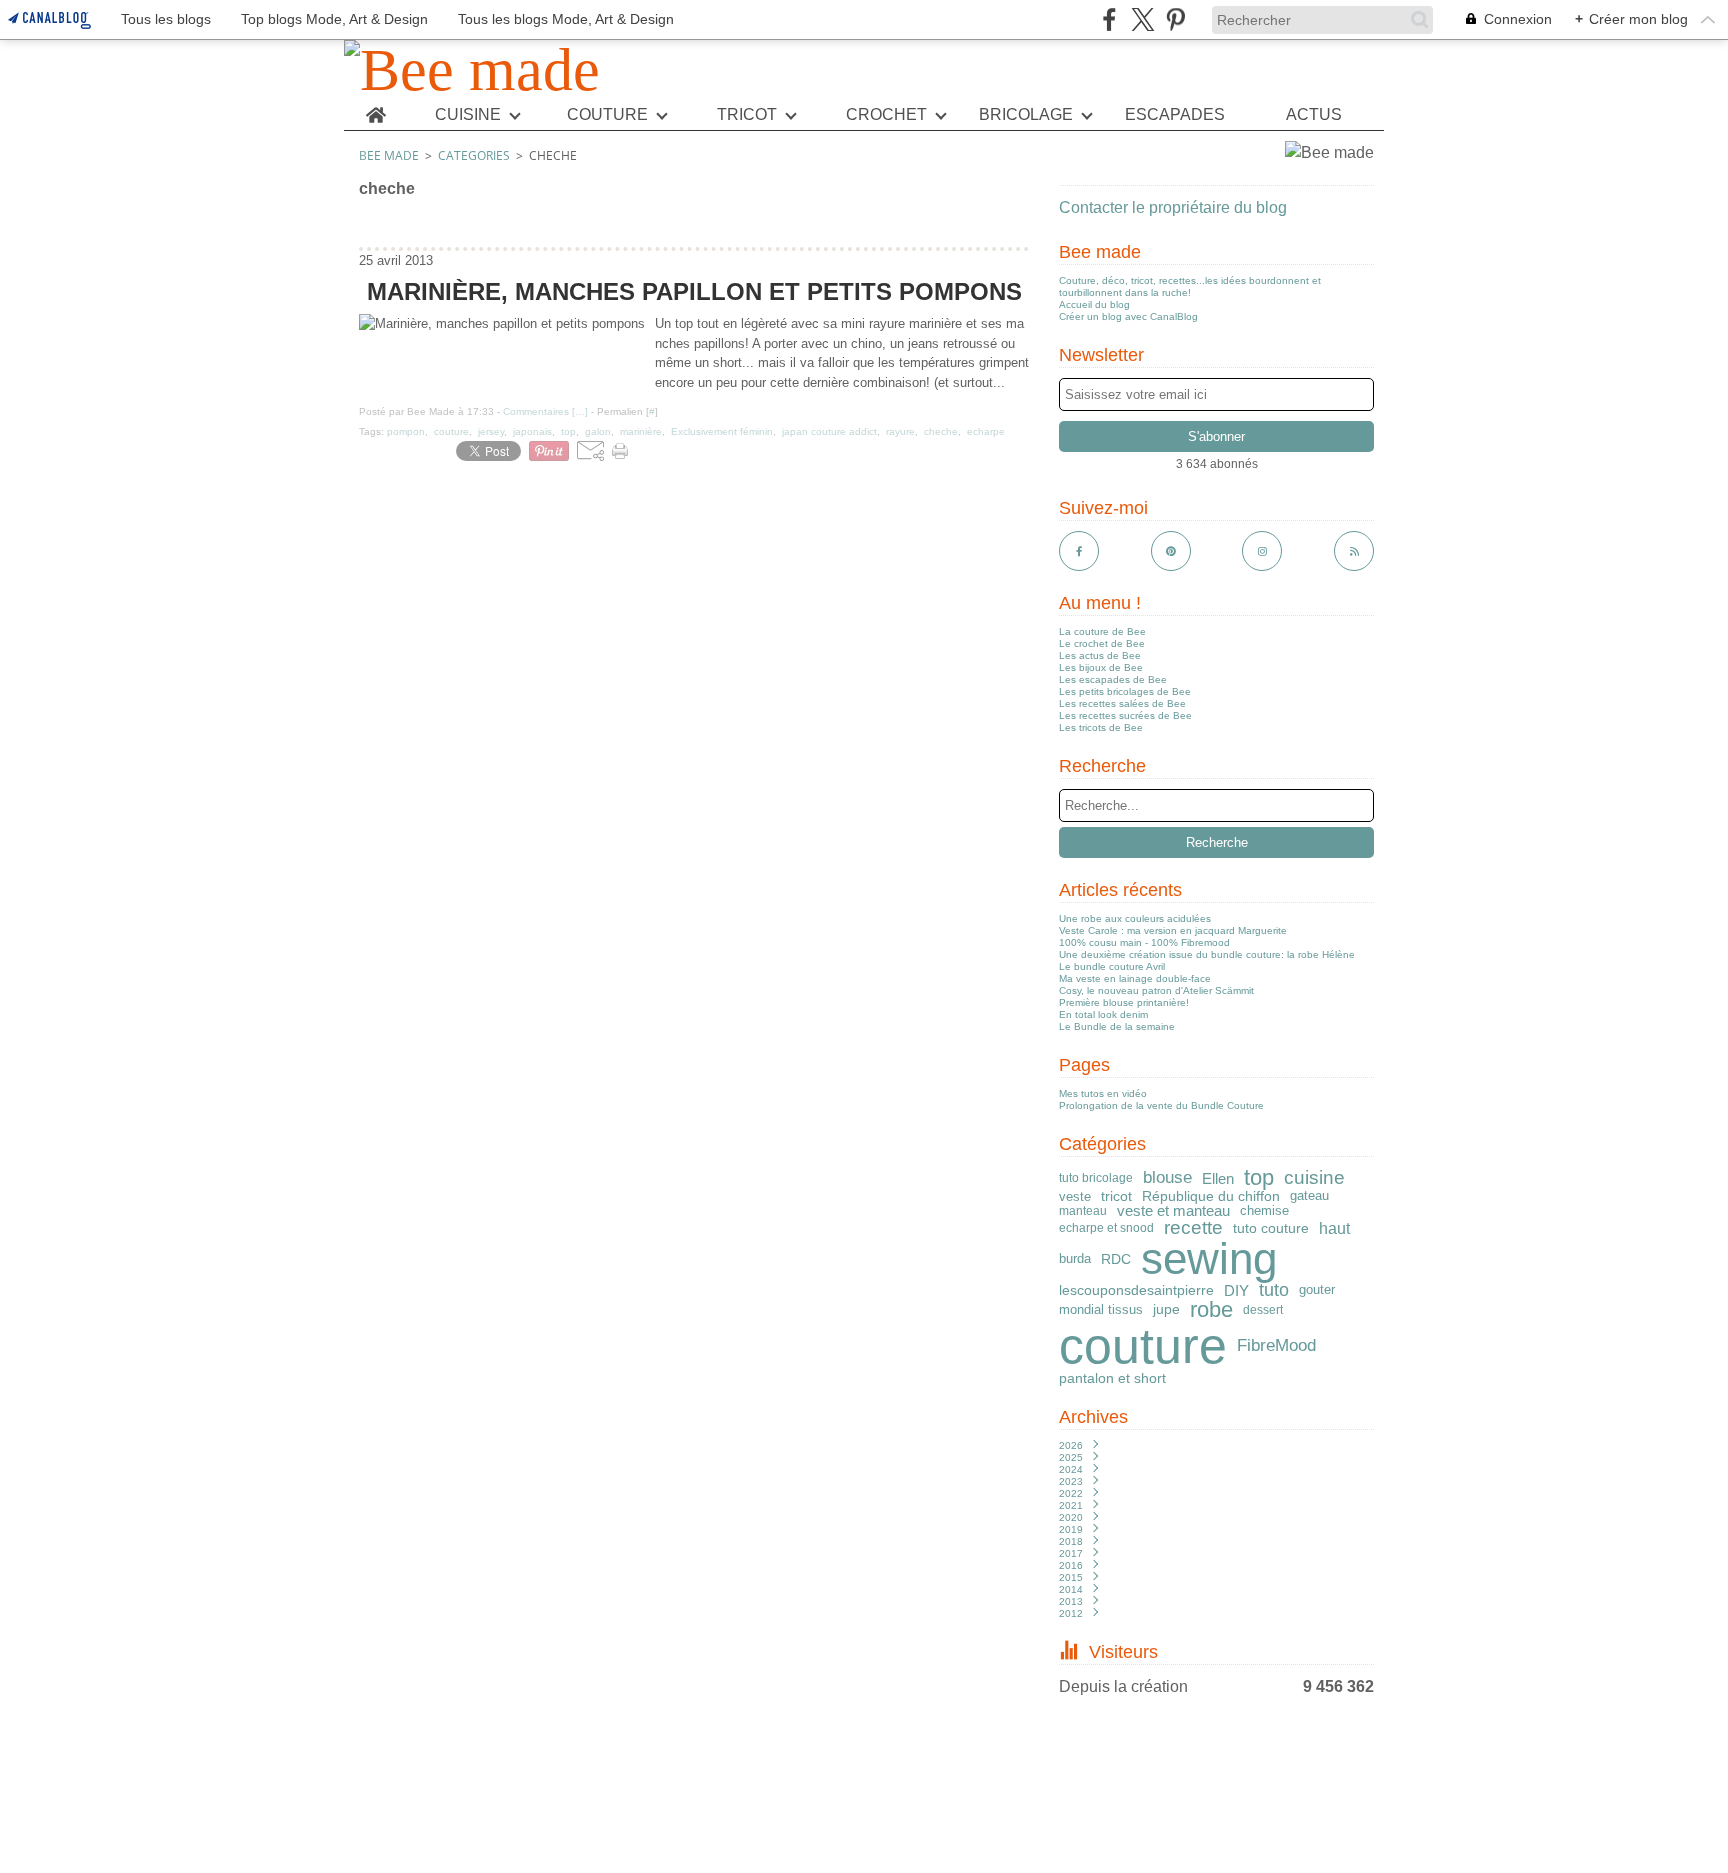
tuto (1274, 1291)
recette (1193, 1228)
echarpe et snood (1106, 1228)
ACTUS (1314, 115)
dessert (1263, 1310)
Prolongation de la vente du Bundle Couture (1161, 1105)
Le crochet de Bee (1102, 643)
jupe (1166, 1310)
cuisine (1314, 1178)
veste (1075, 1196)
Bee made (389, 155)
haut (1334, 1228)
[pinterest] (1175, 19)
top (1259, 1178)
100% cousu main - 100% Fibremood (1144, 942)
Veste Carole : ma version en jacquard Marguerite (1173, 930)
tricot (1116, 1196)
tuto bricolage (1096, 1178)
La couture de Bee (1102, 631)
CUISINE (468, 115)
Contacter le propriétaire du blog (1173, 207)
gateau (1309, 1196)
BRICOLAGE (1026, 115)
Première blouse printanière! (1124, 1002)
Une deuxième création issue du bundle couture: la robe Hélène (1207, 954)
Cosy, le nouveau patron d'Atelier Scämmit (1156, 990)
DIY (1236, 1290)
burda (1075, 1259)
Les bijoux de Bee (1101, 667)
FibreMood (1276, 1346)
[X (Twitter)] (1142, 19)
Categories (474, 155)
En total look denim (1103, 1014)
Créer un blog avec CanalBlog (1128, 316)
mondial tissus (1101, 1310)
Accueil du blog (1094, 304)
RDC (1116, 1260)
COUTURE (607, 115)
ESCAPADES (1175, 115)
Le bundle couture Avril (1112, 966)
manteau (1083, 1211)
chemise (1264, 1210)
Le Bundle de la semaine (1117, 1026)
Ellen (1218, 1178)
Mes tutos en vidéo (1103, 1093)
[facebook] (1109, 19)
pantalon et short (1112, 1378)
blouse (1167, 1178)
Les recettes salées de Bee (1122, 703)
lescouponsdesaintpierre (1136, 1290)
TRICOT (747, 115)
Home (375, 108)
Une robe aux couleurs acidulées (1135, 918)
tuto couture (1271, 1228)
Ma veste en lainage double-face (1135, 978)
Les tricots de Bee (1101, 727)
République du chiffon (1211, 1196)
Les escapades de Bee (1113, 679)
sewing (1209, 1259)
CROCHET (886, 115)
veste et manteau (1173, 1210)
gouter (1317, 1290)
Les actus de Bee (1100, 655)
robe (1211, 1310)
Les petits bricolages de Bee (1125, 691)
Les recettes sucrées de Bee (1125, 715)
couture (1143, 1346)
